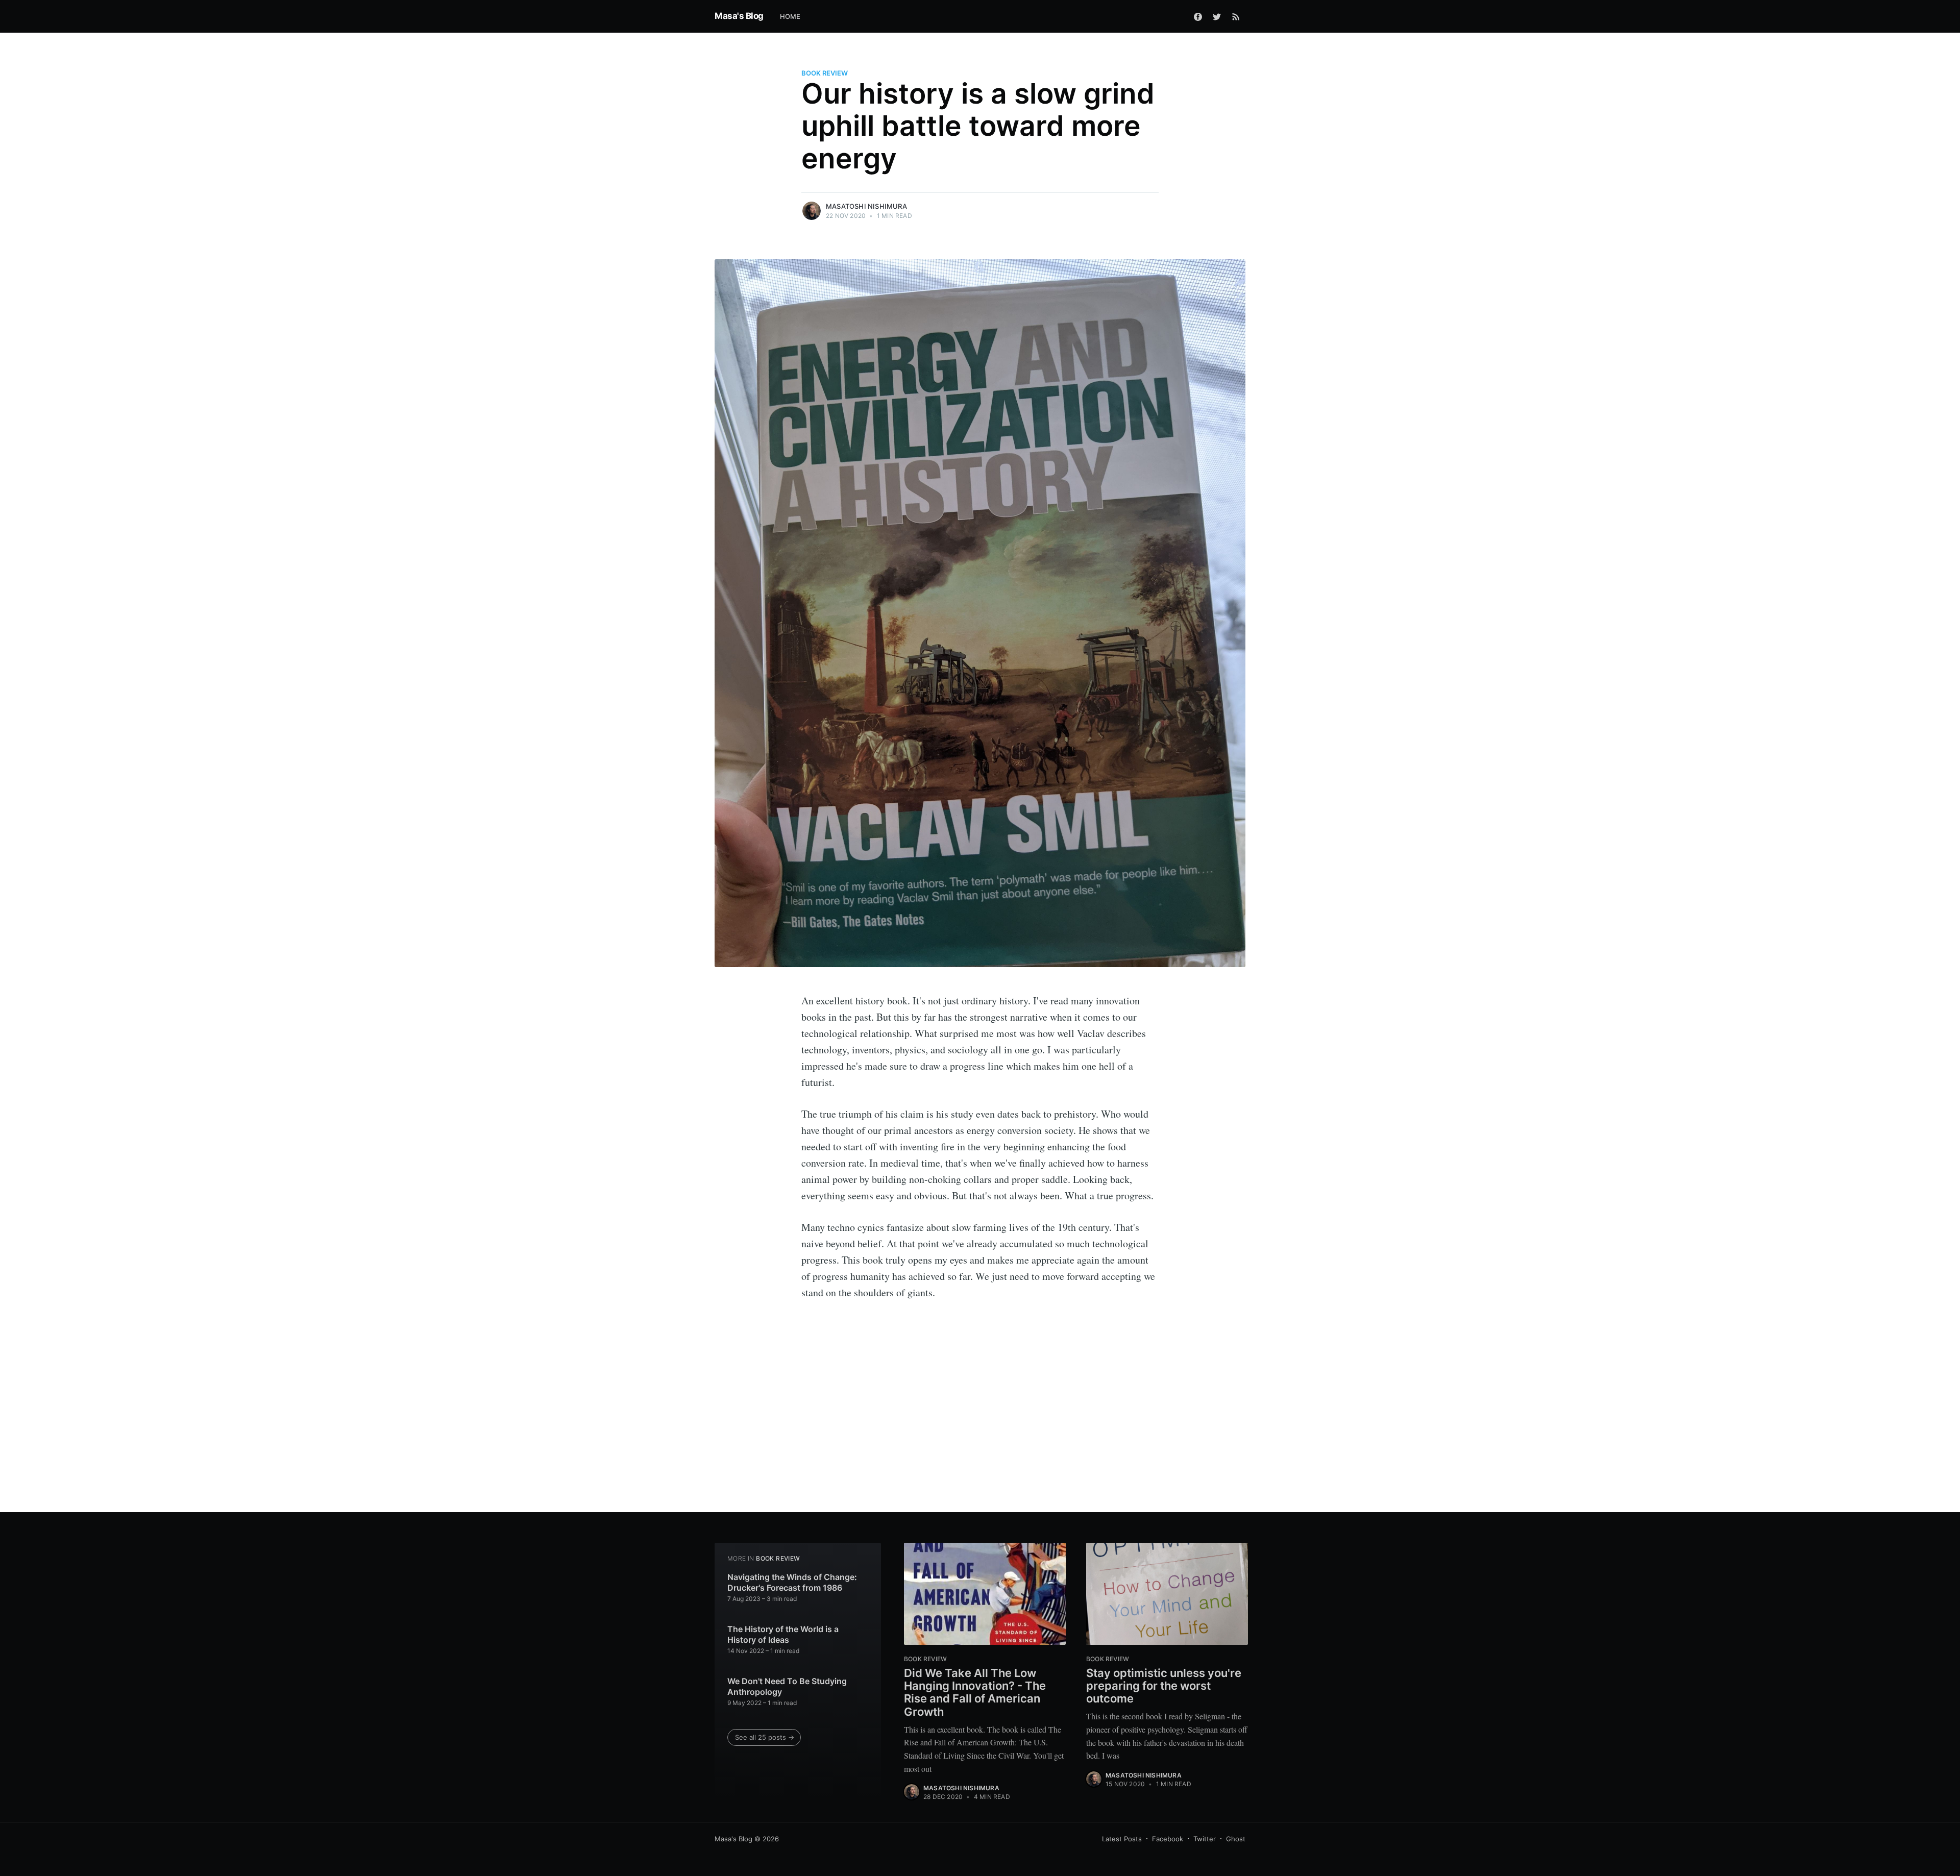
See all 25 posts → (765, 1737)
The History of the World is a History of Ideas (783, 1635)
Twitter (1205, 1839)
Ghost (1236, 1839)
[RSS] (1236, 16)
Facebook (1168, 1839)
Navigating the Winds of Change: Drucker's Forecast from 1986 (792, 1583)
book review (825, 73)
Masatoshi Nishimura (866, 206)
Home (790, 16)
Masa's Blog (739, 16)
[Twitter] (1217, 16)
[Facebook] (1198, 16)
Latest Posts (1122, 1839)
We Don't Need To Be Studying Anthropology (787, 1687)
